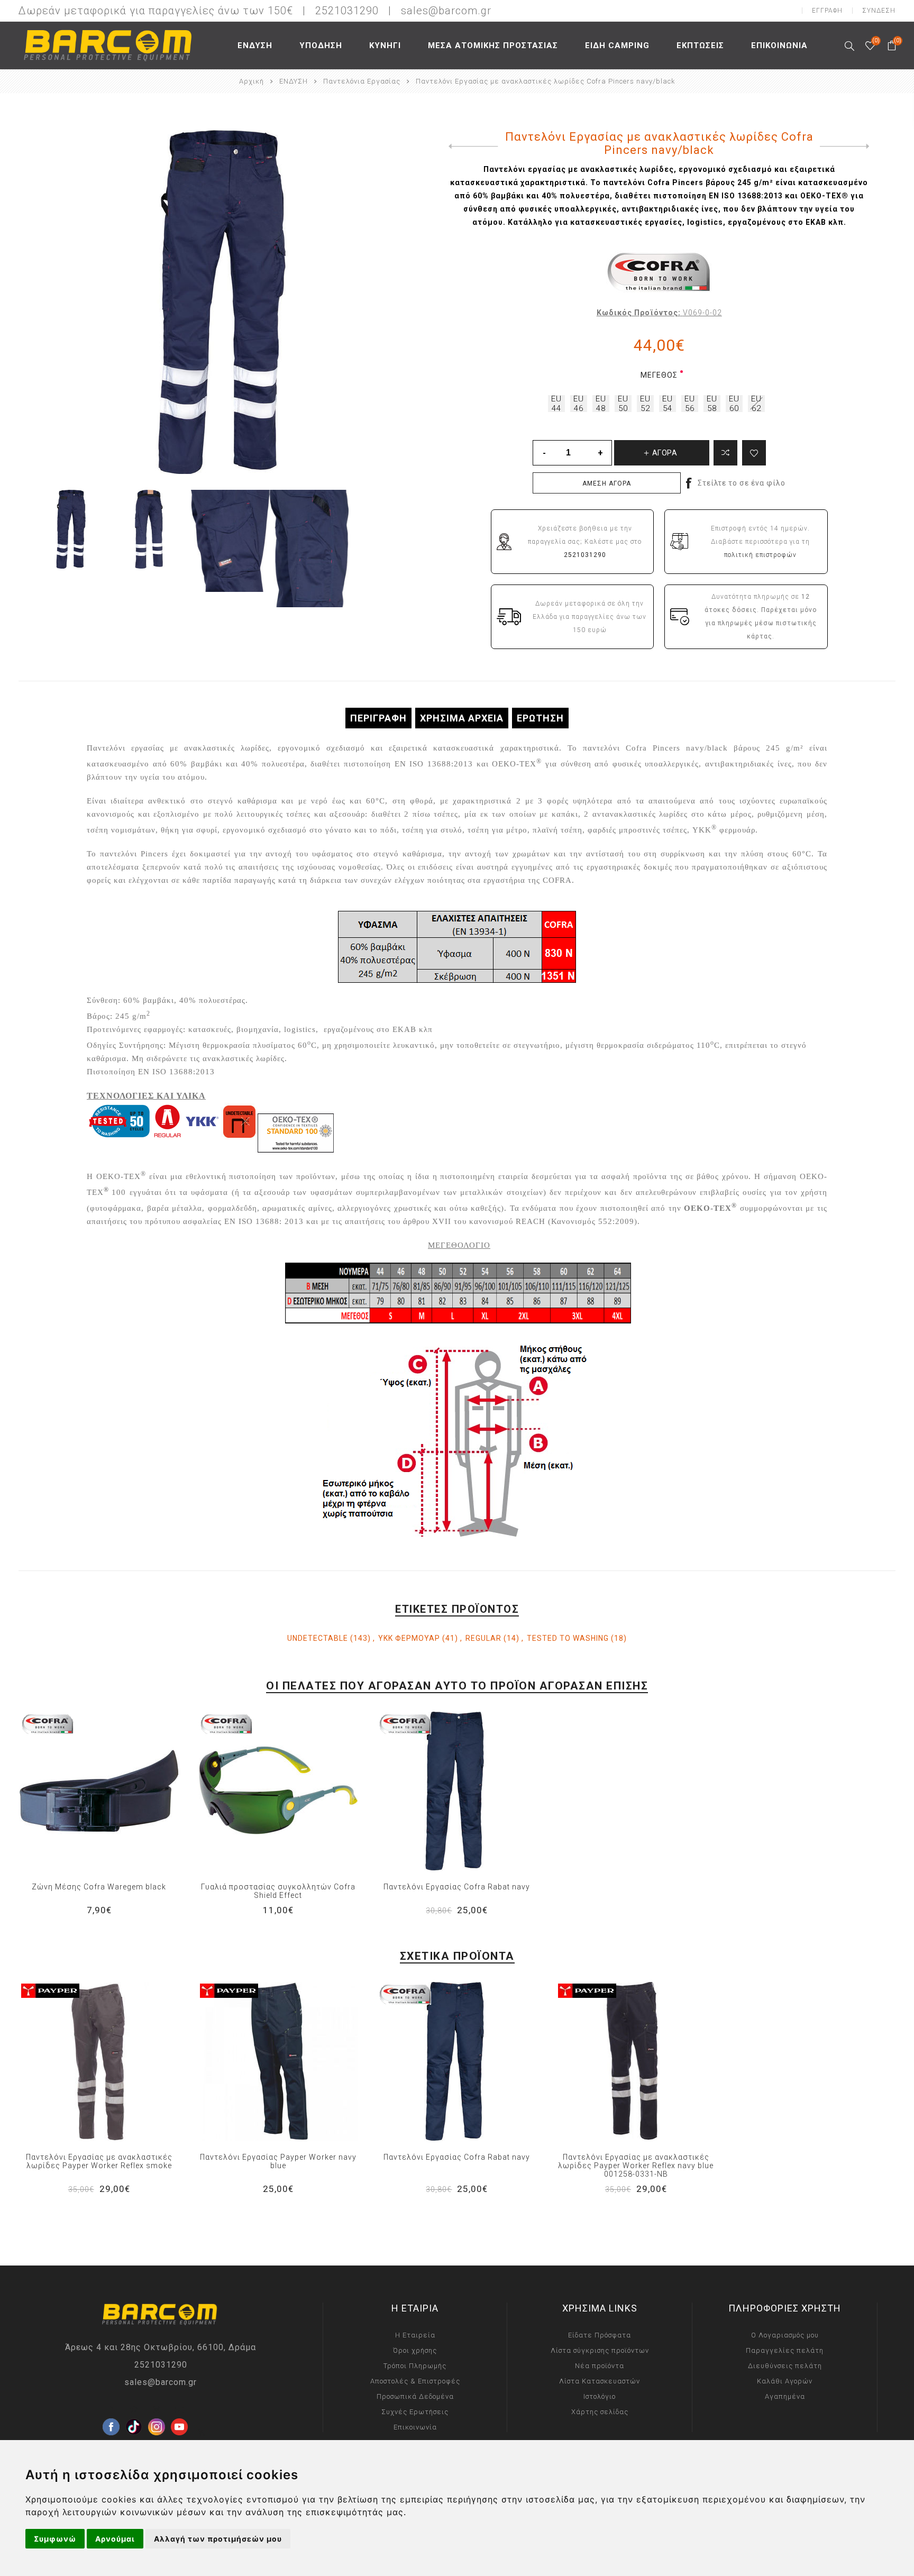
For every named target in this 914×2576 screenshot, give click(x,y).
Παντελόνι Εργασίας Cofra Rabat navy (457, 1887)
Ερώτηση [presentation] (540, 718)
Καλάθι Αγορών (785, 2381)
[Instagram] (157, 2410)
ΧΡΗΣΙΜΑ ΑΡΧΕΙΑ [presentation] (462, 718)
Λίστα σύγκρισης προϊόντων (600, 2350)
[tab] (378, 718)
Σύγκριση (725, 453)
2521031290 (161, 2365)
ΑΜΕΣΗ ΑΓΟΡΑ (607, 483)
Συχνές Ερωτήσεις (415, 2412)
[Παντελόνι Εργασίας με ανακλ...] (847, 147)
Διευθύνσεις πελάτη (785, 2366)
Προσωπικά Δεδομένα (415, 2396)
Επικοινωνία (415, 2427)
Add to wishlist (754, 453)
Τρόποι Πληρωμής (415, 2366)
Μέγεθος (659, 375)
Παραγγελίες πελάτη (785, 2350)
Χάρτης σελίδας (600, 2412)
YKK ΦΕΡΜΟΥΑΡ (409, 1638)
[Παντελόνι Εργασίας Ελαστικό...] (471, 147)
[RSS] (202, 2433)
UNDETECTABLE (318, 1638)
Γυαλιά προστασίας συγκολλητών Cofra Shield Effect (278, 1891)
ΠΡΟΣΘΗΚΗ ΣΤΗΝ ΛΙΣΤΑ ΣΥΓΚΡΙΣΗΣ (77, 1791)
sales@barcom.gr (446, 11)
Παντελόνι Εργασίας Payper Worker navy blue (278, 2161)
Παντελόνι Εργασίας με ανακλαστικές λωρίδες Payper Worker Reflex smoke (99, 2161)
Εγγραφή (827, 11)
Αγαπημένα (99, 1791)
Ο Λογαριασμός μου (785, 2335)
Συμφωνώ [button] (55, 2539)
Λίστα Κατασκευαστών (600, 2381)
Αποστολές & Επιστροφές (415, 2381)
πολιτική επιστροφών (760, 555)
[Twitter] (134, 2410)
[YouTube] (179, 2410)
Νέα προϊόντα (600, 2366)
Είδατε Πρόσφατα (600, 2335)
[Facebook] (111, 2410)
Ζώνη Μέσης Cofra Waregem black (99, 1887)
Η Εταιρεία (415, 2335)
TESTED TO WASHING (568, 1638)
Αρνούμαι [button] (115, 2539)
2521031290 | (357, 11)
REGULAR (483, 1638)
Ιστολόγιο (600, 2396)
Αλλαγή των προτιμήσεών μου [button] (218, 2539)
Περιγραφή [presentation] (378, 718)
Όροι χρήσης (415, 2350)
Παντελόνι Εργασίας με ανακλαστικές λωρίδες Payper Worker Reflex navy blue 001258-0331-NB (636, 2166)
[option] (73, 529)
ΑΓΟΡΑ (121, 1791)
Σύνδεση (879, 11)
